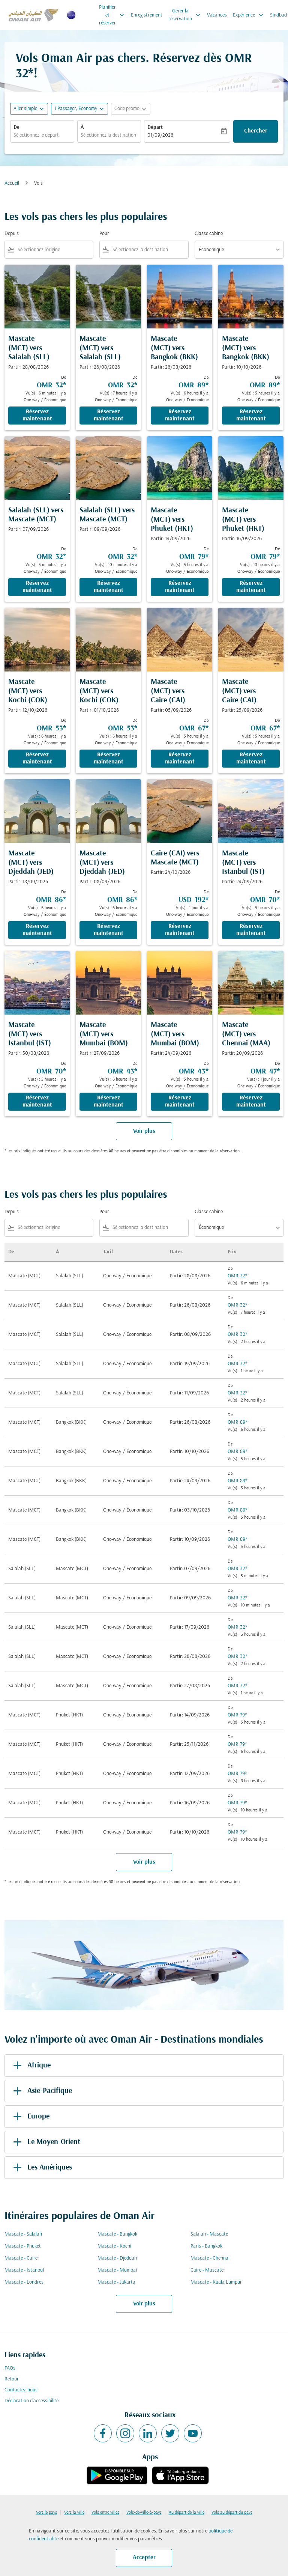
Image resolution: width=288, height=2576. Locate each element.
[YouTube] (193, 2433)
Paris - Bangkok (206, 2246)
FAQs (10, 2368)
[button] (79, 109)
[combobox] (54, 250)
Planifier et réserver (112, 15)
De (16, 127)
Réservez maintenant (37, 415)
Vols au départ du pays (232, 2513)
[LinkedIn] (148, 2433)
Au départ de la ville (187, 2513)
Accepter (144, 2558)
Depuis (12, 234)
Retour (12, 2379)
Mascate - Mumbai (117, 2270)
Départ (155, 127)
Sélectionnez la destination (108, 135)
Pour (104, 234)
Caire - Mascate (207, 2270)
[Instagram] (125, 2433)
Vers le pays (46, 2513)
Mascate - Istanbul (24, 2270)
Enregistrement (147, 15)
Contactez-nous (21, 2390)
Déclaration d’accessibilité (31, 2401)
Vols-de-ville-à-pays (144, 2513)
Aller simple (25, 109)
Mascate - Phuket (23, 2246)
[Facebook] (103, 2433)
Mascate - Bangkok (117, 2234)
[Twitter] (170, 2433)
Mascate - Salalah (23, 2234)
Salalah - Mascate (209, 2234)
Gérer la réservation (185, 15)
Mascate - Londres (24, 2282)
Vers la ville (74, 2513)
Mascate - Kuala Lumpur (216, 2282)
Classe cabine (209, 234)
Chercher (256, 131)
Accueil (12, 183)
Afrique (39, 2066)
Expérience (249, 15)
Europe (38, 2117)
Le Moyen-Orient (54, 2142)
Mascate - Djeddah (117, 2258)
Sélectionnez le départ (36, 135)
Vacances (217, 15)
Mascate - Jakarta (116, 2282)
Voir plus (144, 2304)
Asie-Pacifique (50, 2091)
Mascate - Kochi (114, 2246)
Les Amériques (50, 2168)
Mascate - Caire (21, 2258)
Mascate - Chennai (210, 2258)
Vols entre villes (105, 2513)
